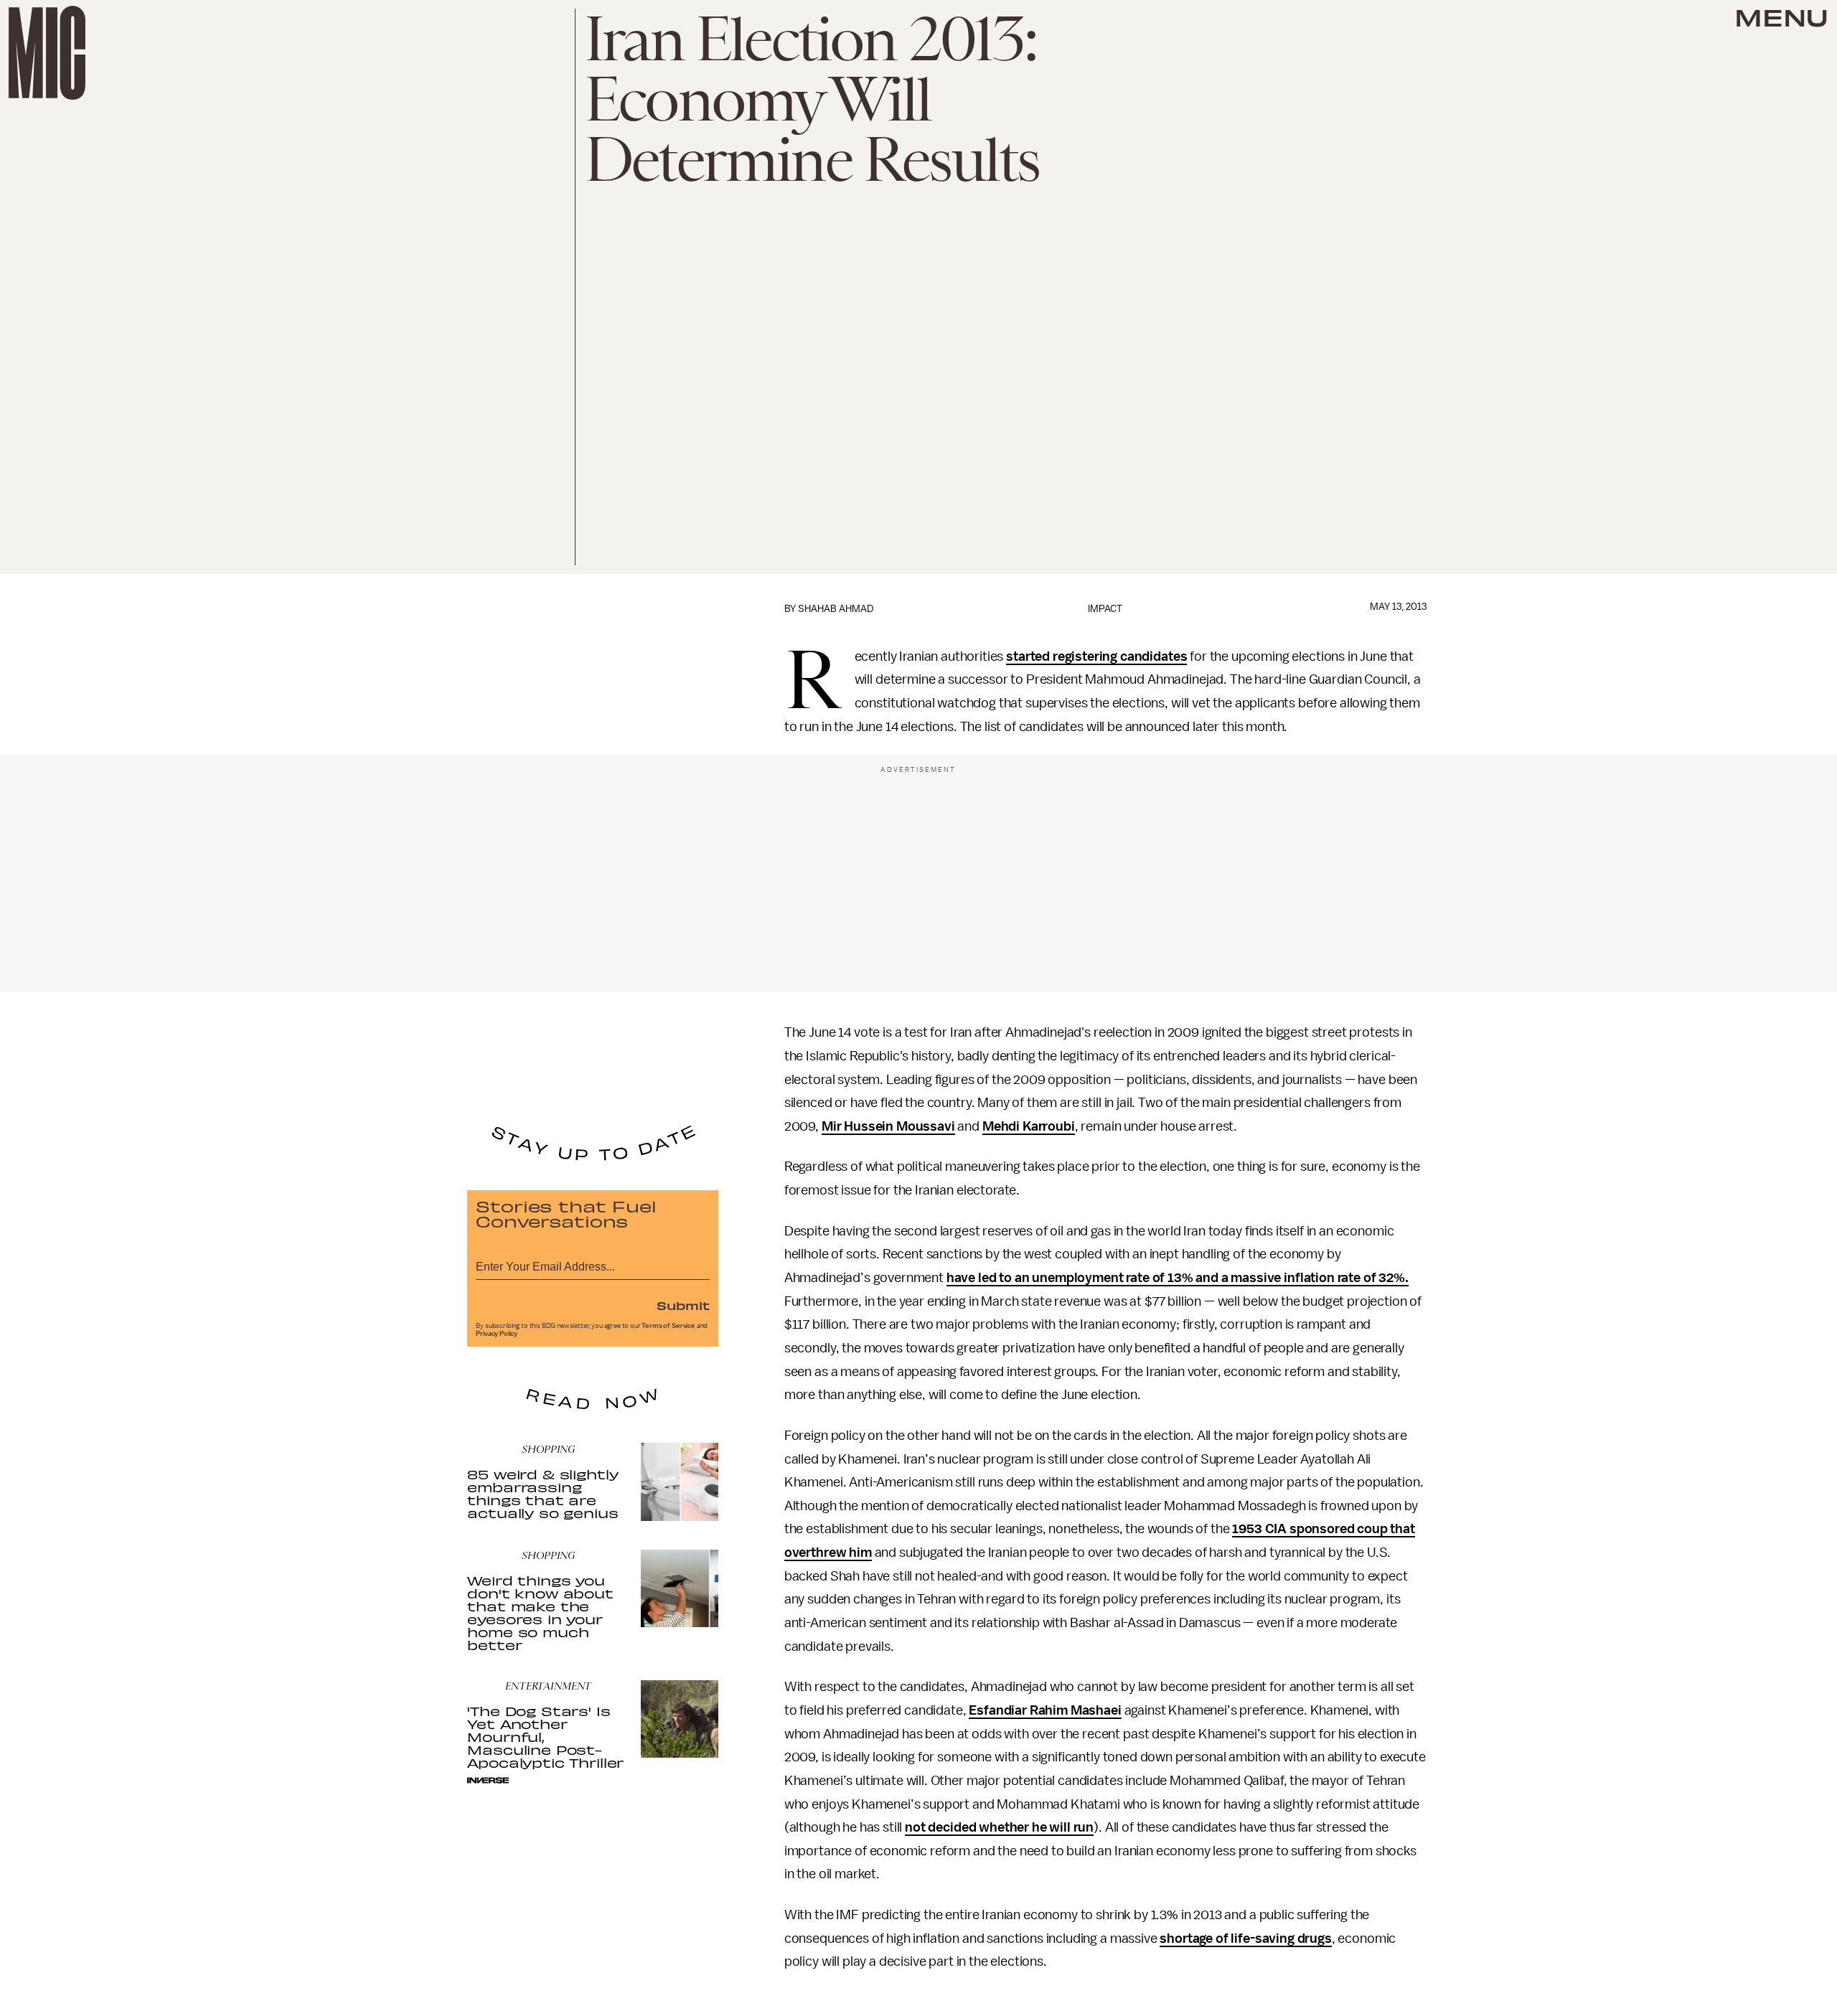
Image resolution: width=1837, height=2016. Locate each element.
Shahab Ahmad (836, 609)
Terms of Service (668, 1326)
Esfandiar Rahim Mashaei (1045, 1710)
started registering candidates (1096, 656)
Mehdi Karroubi (1029, 1126)
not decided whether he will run (999, 1827)
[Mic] (47, 53)
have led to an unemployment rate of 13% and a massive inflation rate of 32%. (1178, 1278)
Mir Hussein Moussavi (888, 1126)
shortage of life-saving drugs (1245, 1939)
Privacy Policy (497, 1334)
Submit (683, 1305)
